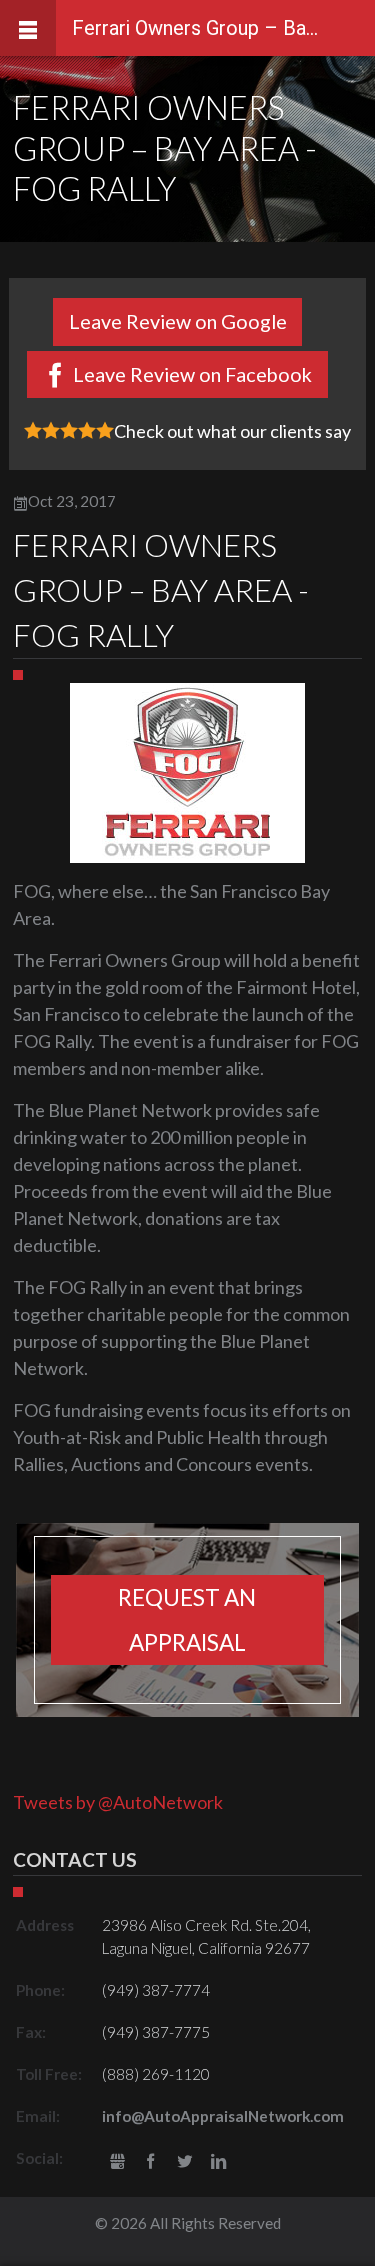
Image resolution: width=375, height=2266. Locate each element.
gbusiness (117, 2162)
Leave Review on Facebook (192, 374)
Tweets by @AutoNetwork (118, 1802)
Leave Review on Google (178, 321)
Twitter (184, 2162)
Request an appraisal (187, 1620)
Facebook (151, 2162)
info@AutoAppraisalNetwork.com (223, 2116)
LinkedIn (218, 2162)
